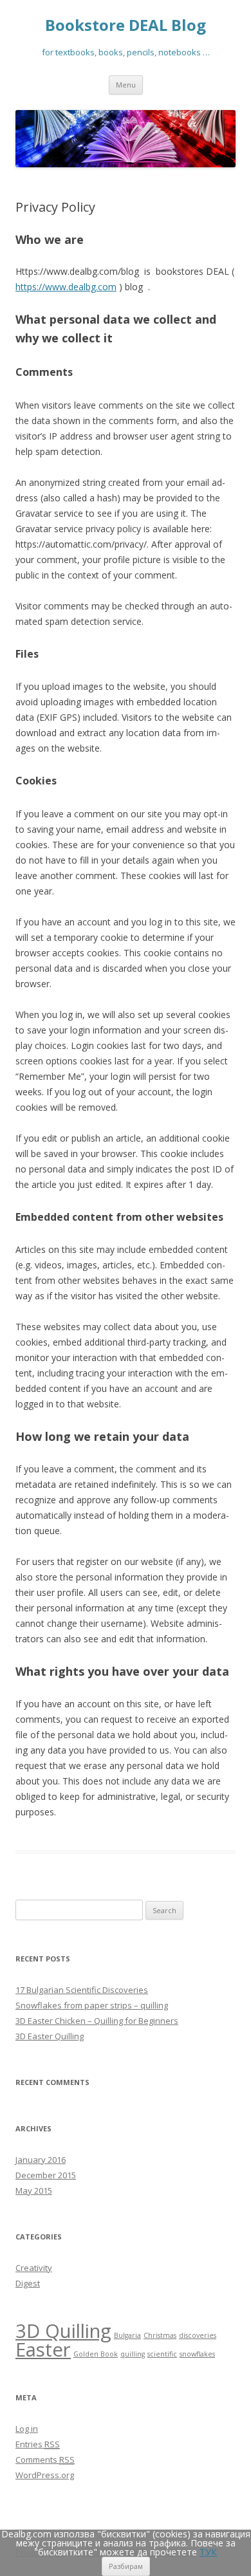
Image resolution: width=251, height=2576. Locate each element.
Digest (28, 2283)
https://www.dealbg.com (66, 287)
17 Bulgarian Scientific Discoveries (82, 1990)
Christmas (160, 2335)
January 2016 (41, 2160)
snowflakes (197, 2354)
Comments (45, 2460)
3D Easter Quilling (50, 2036)
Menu (126, 85)
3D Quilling (63, 2331)
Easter (43, 2349)
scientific (162, 2354)
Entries (38, 2444)
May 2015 (34, 2191)
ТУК (208, 2552)
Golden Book (96, 2354)
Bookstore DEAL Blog (126, 25)
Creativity (34, 2268)
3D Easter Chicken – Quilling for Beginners (97, 2021)
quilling (133, 2354)
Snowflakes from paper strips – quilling (92, 2005)
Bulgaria (127, 2335)
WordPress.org (45, 2475)
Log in (27, 2429)
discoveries (198, 2335)
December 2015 (46, 2175)
